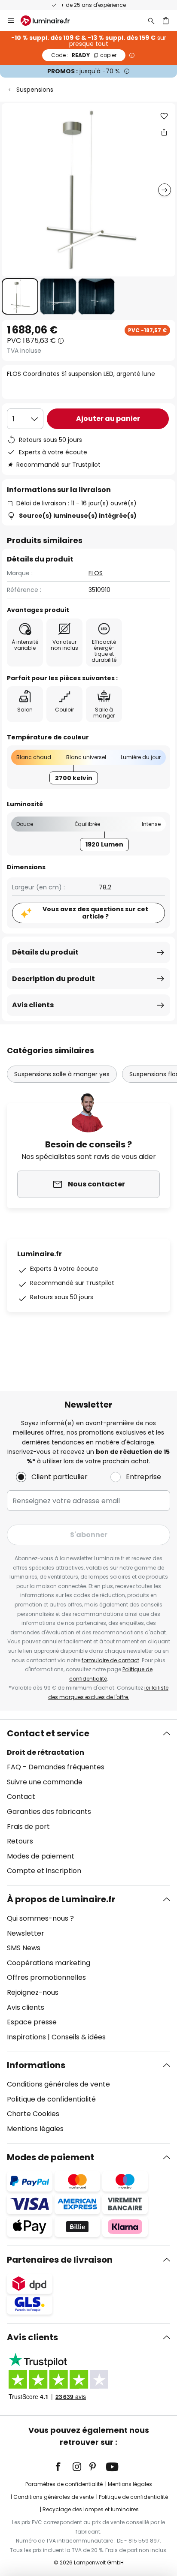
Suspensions (35, 90)
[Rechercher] (151, 21)
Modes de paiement (41, 1856)
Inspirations (26, 2037)
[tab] (88, 1802)
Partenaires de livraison (60, 2260)
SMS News (24, 1948)
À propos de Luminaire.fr (61, 1899)
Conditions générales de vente (58, 2084)
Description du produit (53, 979)
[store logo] (50, 21)
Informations (36, 2065)
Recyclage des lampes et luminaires (91, 2509)
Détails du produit (45, 952)
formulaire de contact (110, 1660)
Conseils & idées (79, 2037)
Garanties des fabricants (49, 1812)
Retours (20, 1841)
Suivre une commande (45, 1782)
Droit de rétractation (46, 1752)
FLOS (96, 573)
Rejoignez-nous (33, 1992)
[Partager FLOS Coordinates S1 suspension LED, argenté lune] (164, 132)
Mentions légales (35, 2129)
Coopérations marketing (49, 1963)
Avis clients (33, 1005)
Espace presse (32, 2022)
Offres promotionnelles (46, 1977)
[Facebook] (64, 2467)
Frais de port (28, 1827)
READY (84, 55)
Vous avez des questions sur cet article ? (95, 913)
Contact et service (48, 1733)
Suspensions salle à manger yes (62, 1074)
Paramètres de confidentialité (64, 2484)
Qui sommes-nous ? (40, 1918)
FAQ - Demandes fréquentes (56, 1767)
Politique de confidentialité (51, 2099)
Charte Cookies (33, 2114)
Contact (21, 1797)
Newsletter (26, 1933)
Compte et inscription (44, 1871)
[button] (20, 296)
